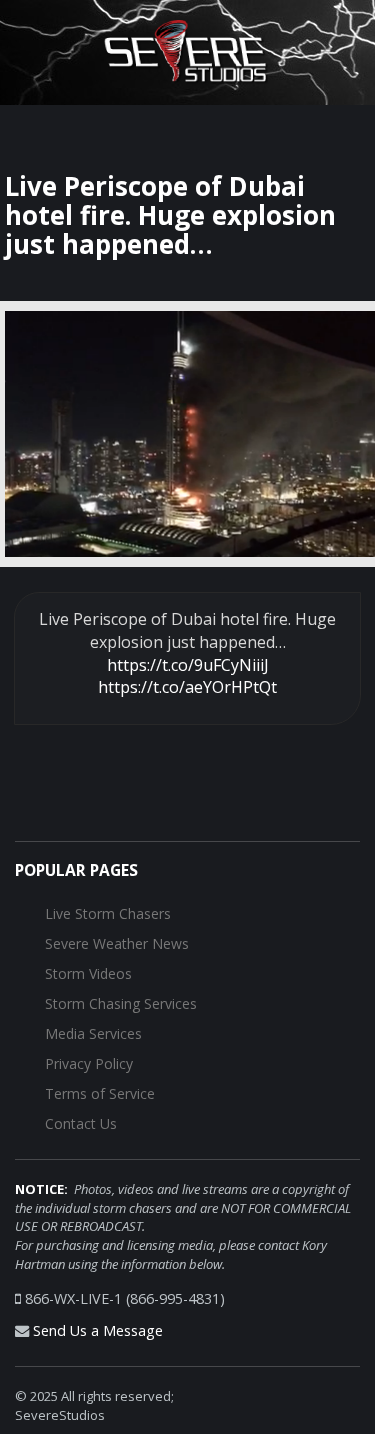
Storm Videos (88, 973)
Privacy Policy (89, 1063)
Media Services (93, 1033)
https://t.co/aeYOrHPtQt (187, 687)
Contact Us (81, 1123)
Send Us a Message (98, 1330)
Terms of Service (100, 1093)
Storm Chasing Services (121, 1003)
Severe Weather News (117, 943)
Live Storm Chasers (108, 913)
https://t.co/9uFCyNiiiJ (188, 665)
